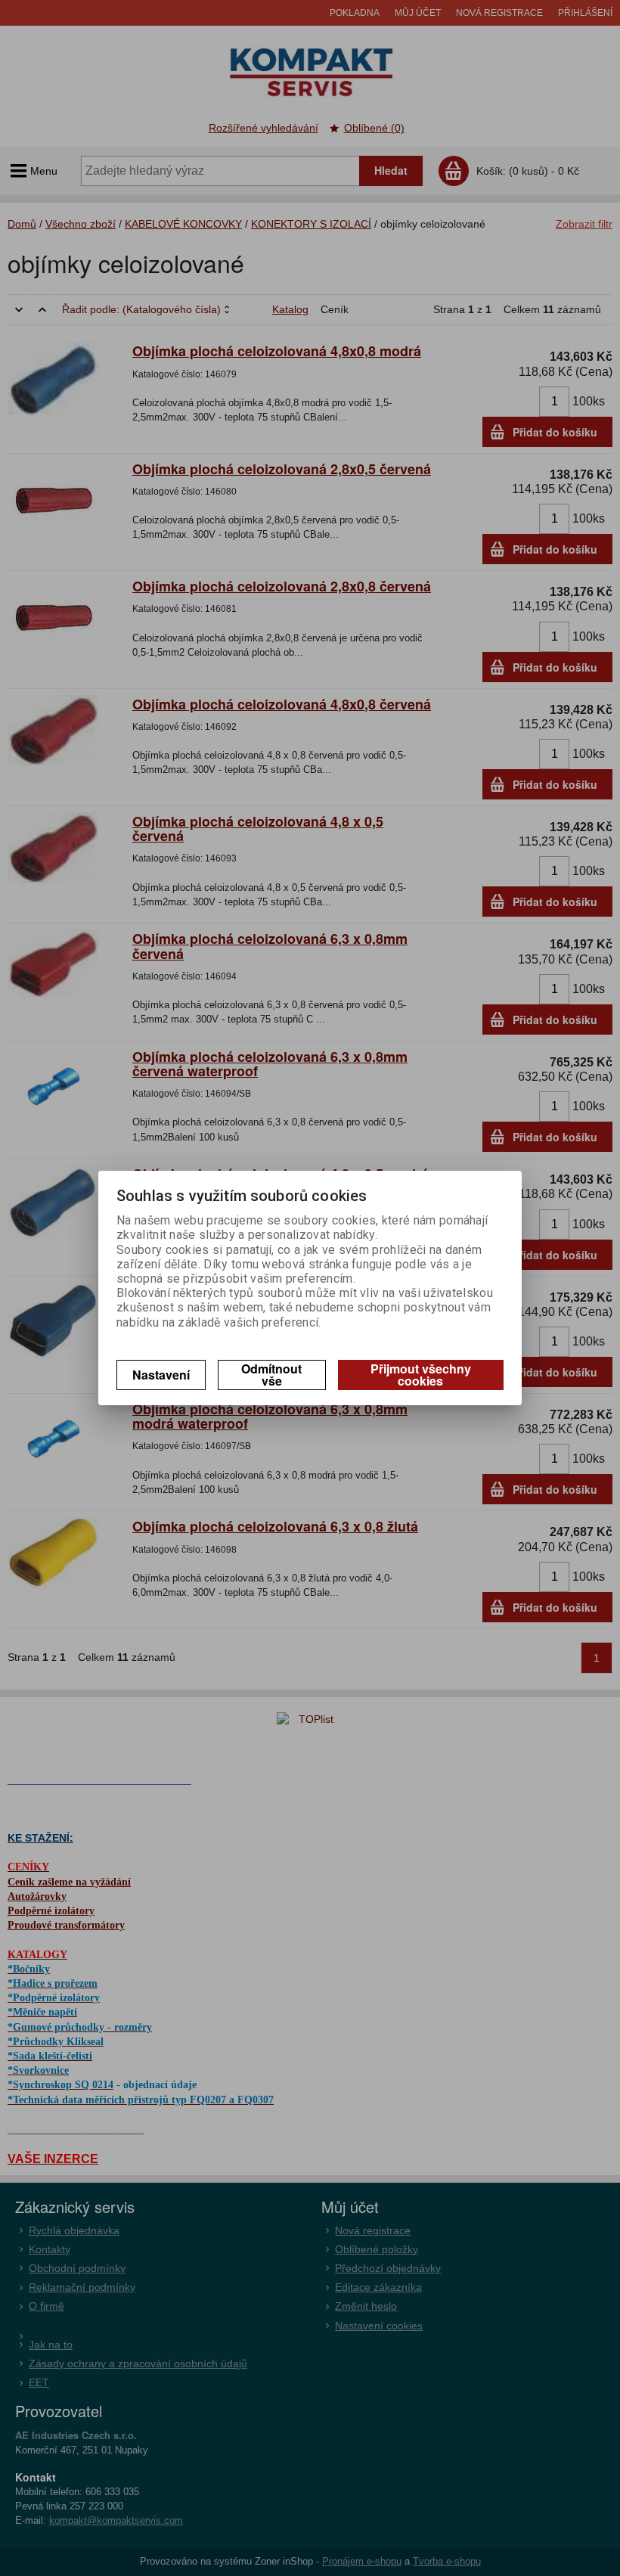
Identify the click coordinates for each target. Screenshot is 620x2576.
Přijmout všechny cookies (421, 1375)
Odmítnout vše (271, 1375)
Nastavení (161, 1375)
